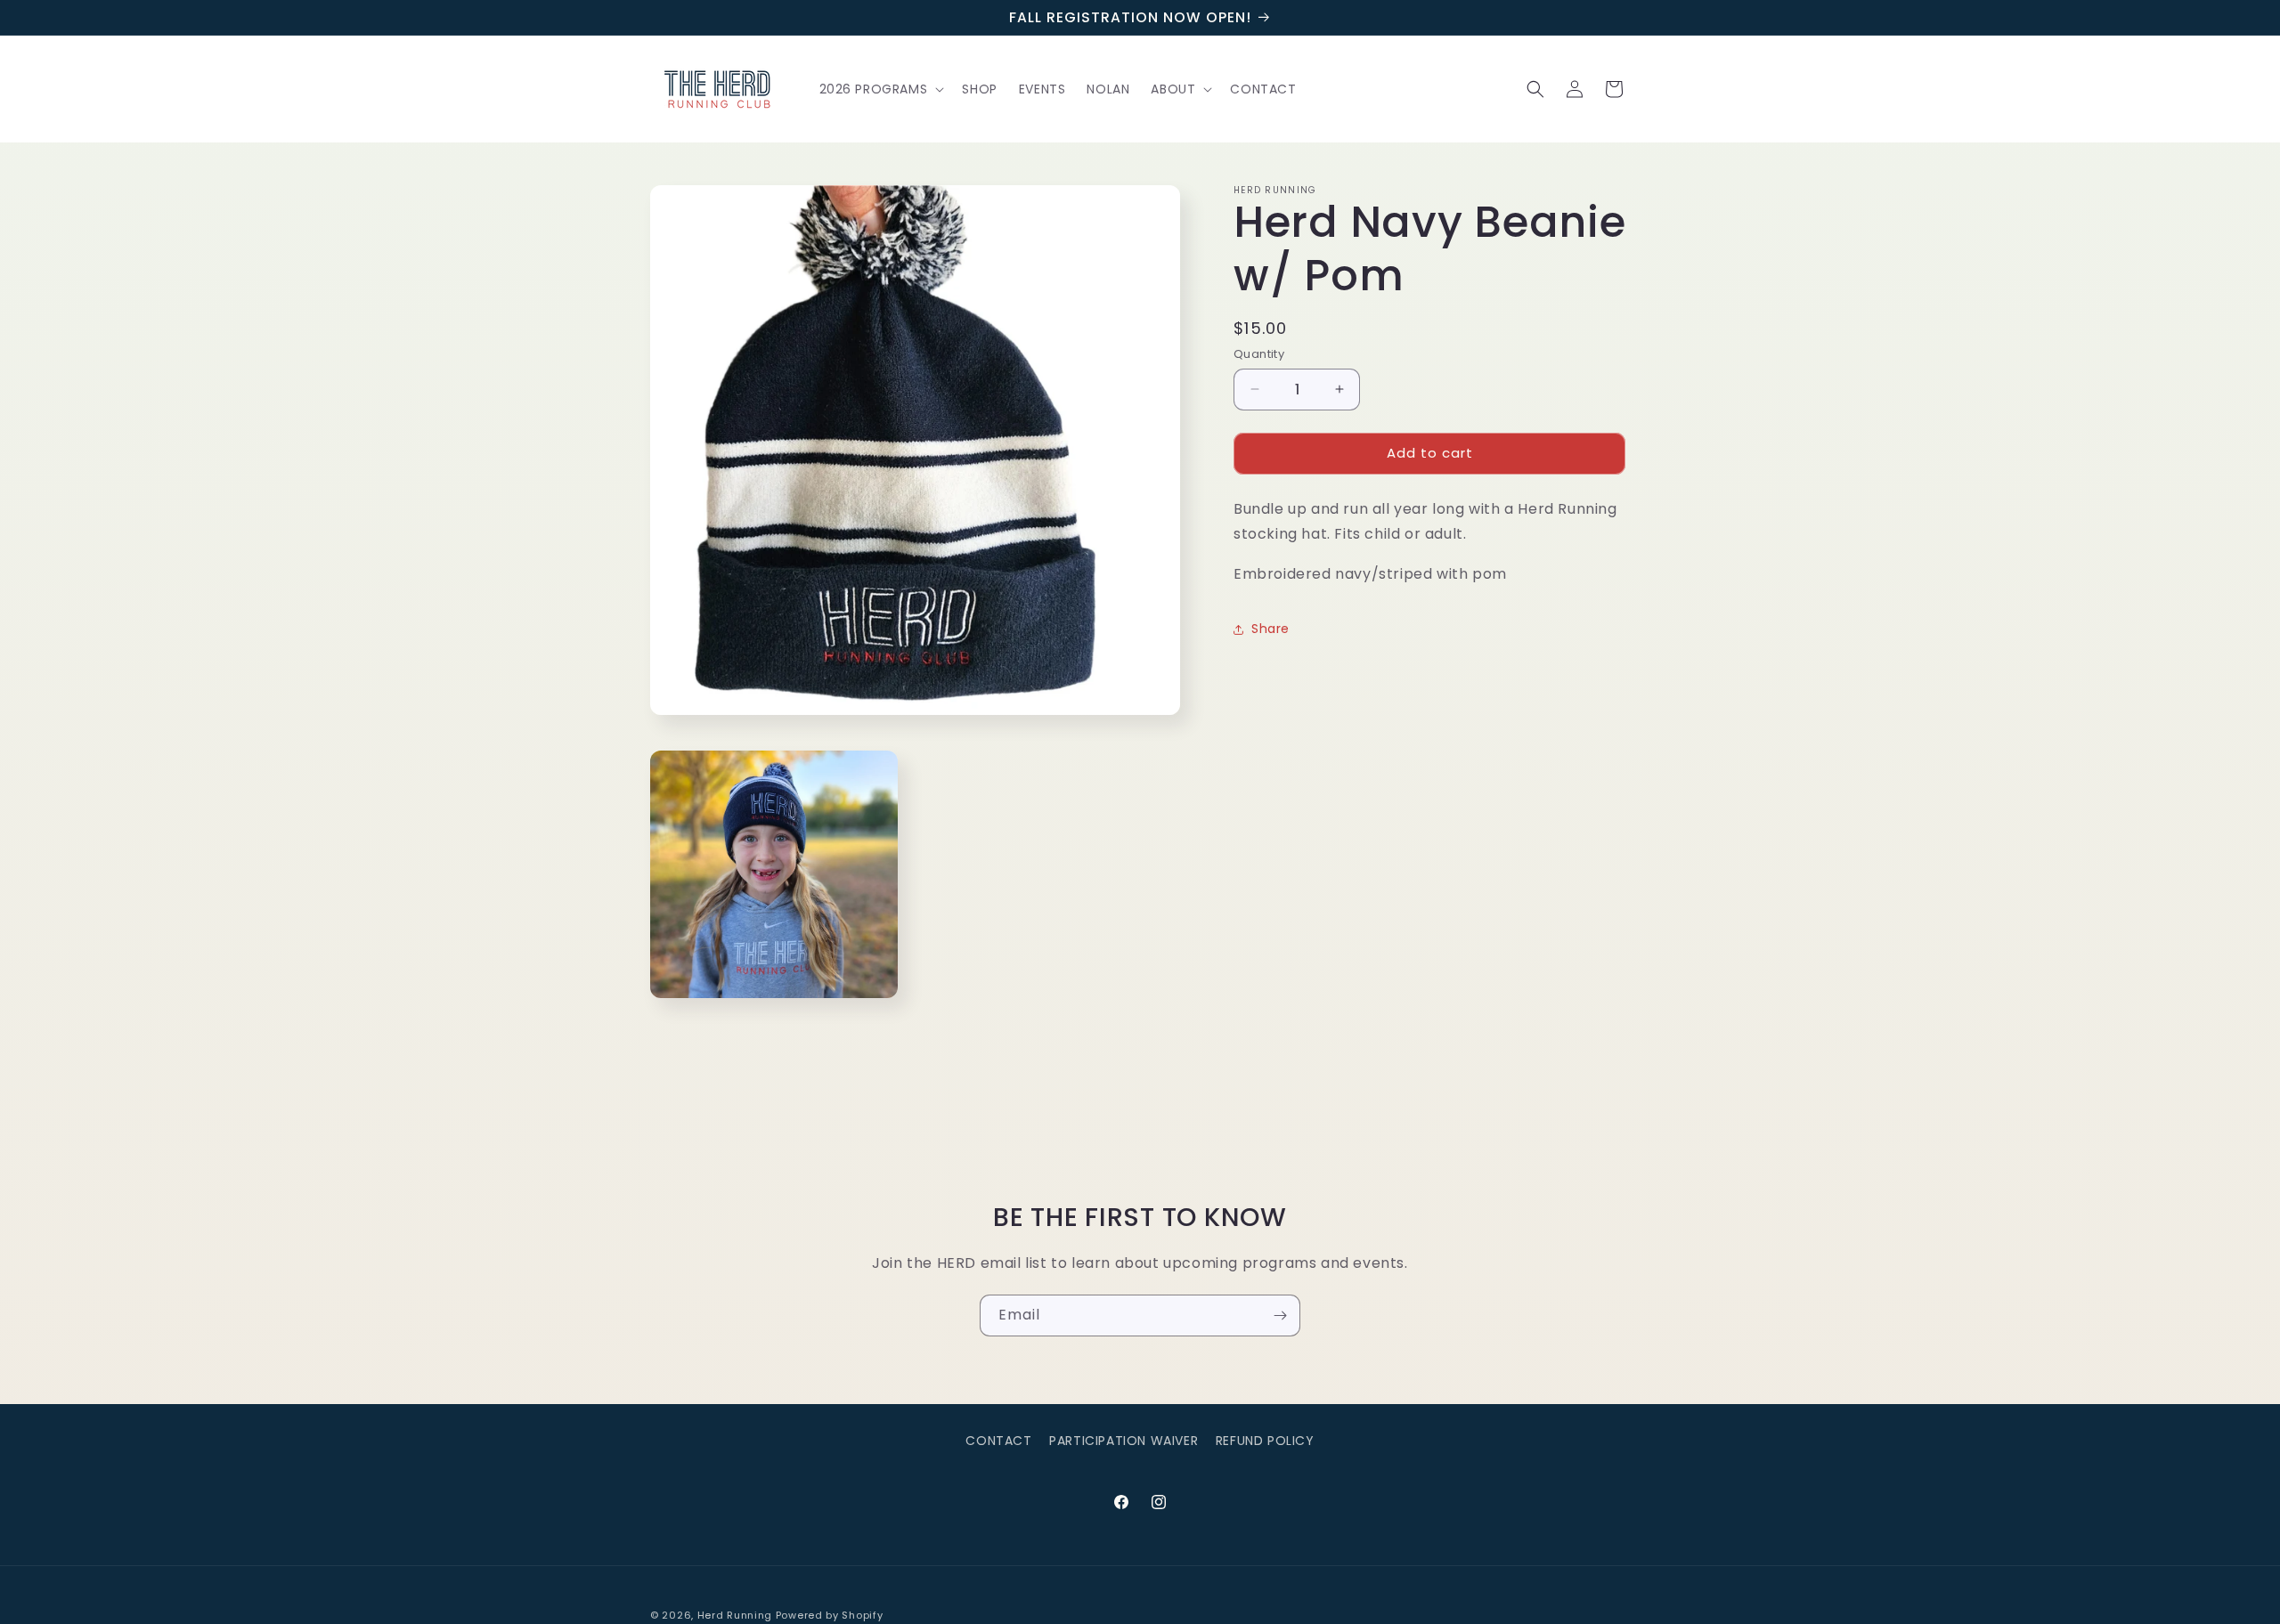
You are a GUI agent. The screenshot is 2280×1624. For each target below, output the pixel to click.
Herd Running (735, 1615)
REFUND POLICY (1265, 1441)
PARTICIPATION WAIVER (1124, 1441)
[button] (880, 89)
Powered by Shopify (830, 1615)
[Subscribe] (1280, 1315)
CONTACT (998, 1441)
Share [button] (1270, 629)
